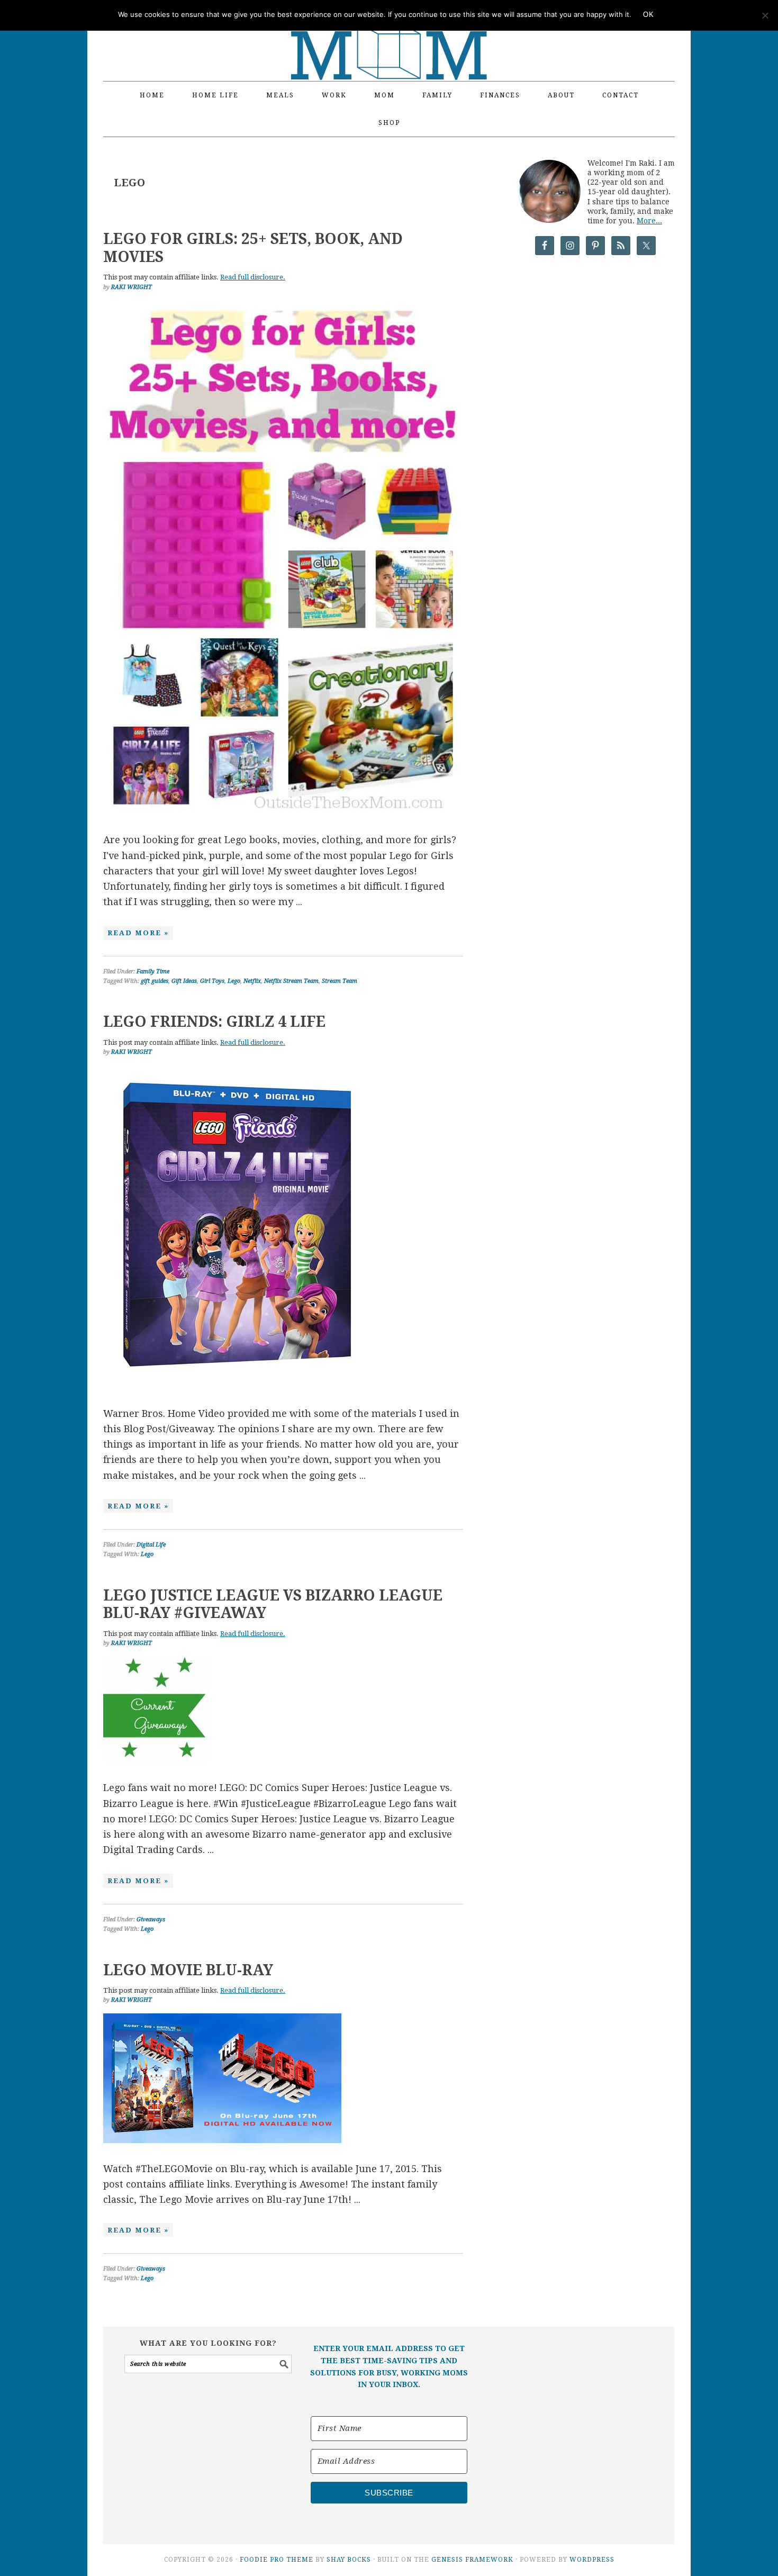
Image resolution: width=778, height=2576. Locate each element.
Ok (648, 15)
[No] (765, 15)
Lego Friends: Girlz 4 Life (214, 1022)
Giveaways (151, 1919)
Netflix (252, 981)
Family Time (153, 971)
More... (649, 221)
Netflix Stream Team (291, 981)
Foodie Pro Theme (277, 2560)
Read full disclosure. (253, 277)
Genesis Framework (472, 2560)
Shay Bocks (349, 2560)
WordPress (592, 2560)
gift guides (155, 981)
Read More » (138, 933)
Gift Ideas (184, 981)
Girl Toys (212, 981)
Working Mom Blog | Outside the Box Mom (389, 34)
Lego (234, 981)
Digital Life (151, 1545)
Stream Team (340, 981)
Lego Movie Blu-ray (188, 1970)
